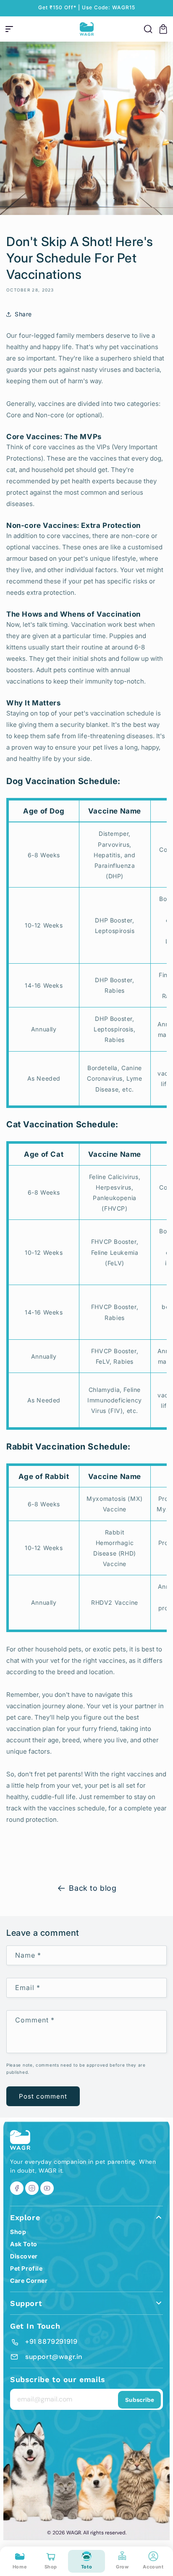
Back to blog (93, 1888)
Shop (18, 2232)
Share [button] (23, 314)
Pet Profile (26, 2268)
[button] (9, 29)
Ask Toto (24, 2244)
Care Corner (29, 2281)
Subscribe (140, 2400)
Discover (24, 2256)
